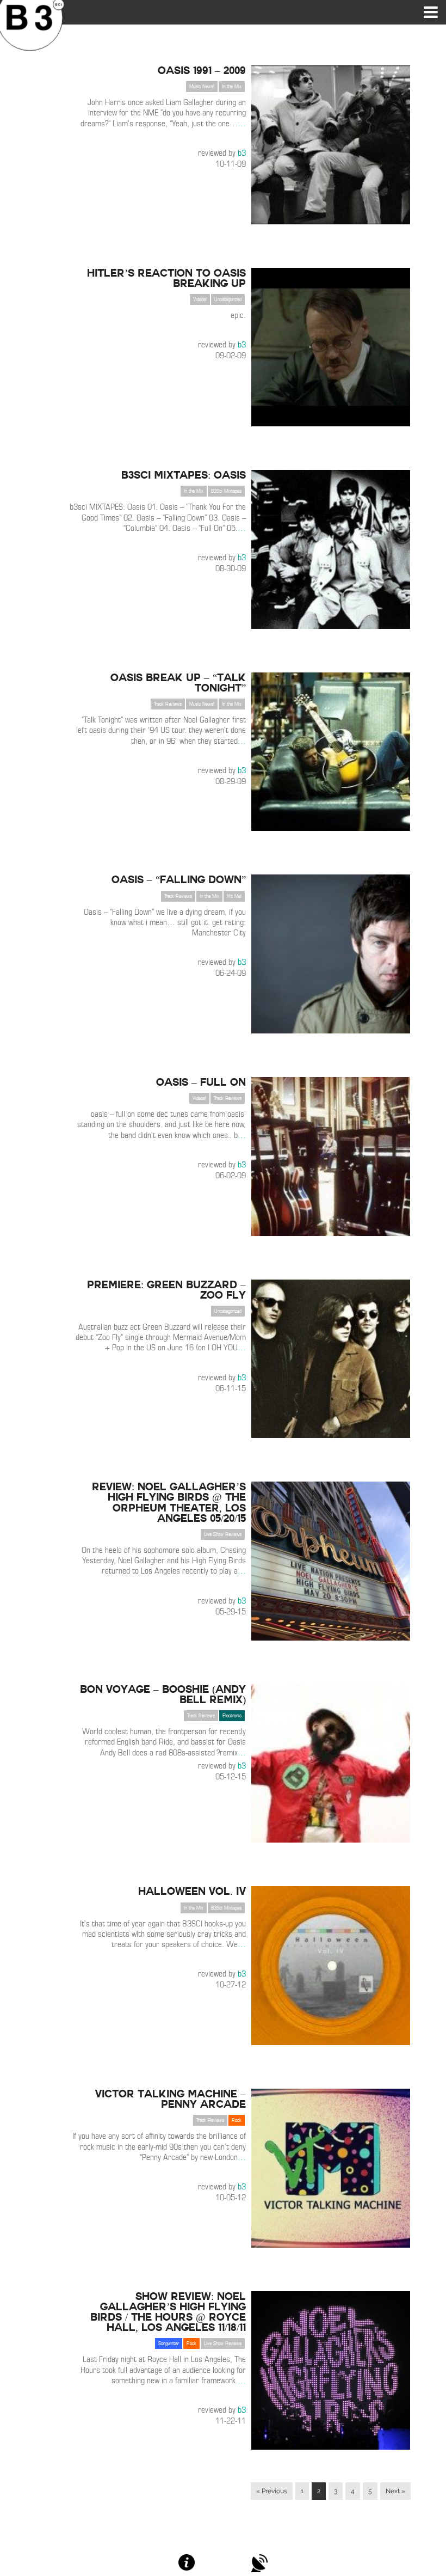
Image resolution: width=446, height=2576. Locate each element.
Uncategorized (228, 299)
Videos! (200, 299)
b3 (242, 153)
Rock (237, 2120)
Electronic (232, 1716)
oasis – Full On (201, 1082)
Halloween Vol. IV (192, 1891)
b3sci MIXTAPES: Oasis (184, 475)
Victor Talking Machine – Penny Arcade (171, 2099)
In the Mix (232, 87)
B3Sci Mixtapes (226, 491)
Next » (395, 2491)
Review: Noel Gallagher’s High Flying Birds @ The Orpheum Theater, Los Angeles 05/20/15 (169, 1502)
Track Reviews (168, 704)
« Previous (272, 2491)
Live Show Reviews (223, 1534)
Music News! (202, 87)
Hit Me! (234, 896)
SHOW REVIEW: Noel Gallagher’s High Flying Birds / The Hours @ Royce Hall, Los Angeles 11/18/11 (168, 2312)
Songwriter (169, 2344)
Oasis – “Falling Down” (179, 879)
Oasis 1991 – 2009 (202, 70)
